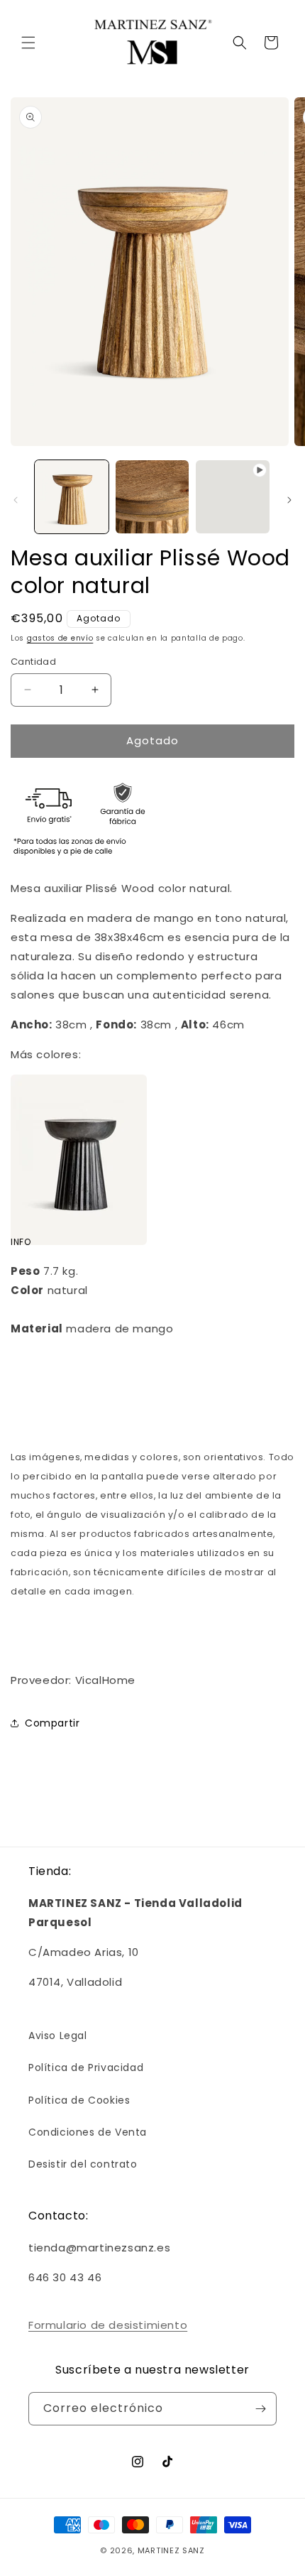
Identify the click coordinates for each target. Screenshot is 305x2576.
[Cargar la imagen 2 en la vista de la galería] (152, 497)
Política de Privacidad (86, 2067)
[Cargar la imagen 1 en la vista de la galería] (72, 497)
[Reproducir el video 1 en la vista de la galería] (233, 497)
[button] (28, 43)
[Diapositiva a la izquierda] (16, 500)
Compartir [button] (52, 1723)
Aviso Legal (58, 2036)
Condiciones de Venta (88, 2132)
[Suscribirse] (260, 2409)
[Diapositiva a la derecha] (289, 500)
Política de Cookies (79, 2100)
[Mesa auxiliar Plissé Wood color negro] (79, 1213)
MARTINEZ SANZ (171, 2550)
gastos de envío (60, 638)
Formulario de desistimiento (108, 2325)
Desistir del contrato (83, 2164)
